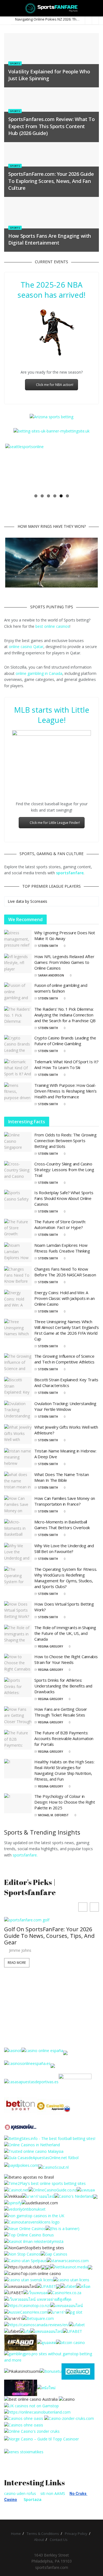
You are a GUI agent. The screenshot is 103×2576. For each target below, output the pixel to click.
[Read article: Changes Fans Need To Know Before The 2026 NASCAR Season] (18, 1276)
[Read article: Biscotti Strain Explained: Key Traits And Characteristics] (18, 1387)
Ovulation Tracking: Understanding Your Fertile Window (65, 1406)
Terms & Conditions (43, 2534)
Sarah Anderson (51, 975)
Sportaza (33, 2499)
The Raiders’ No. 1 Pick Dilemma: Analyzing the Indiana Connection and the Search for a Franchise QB (65, 1015)
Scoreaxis (39, 901)
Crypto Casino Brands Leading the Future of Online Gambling (65, 1041)
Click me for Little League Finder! (55, 823)
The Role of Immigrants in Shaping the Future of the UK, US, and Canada (65, 1633)
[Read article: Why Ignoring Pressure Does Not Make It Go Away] (18, 940)
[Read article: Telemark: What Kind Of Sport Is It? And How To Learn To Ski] (18, 1069)
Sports (15, 63)
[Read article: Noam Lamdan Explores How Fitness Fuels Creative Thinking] (18, 1252)
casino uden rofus (20, 2493)
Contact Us (59, 2540)
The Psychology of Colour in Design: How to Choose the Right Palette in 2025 (65, 1802)
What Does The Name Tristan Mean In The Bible (62, 1477)
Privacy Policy (76, 2534)
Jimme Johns (20, 1950)
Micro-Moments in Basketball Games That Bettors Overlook (62, 1525)
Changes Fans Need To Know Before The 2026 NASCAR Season (65, 1272)
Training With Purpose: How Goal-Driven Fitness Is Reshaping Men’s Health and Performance (66, 1091)
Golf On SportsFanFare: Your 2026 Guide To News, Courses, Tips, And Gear (49, 1936)
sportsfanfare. (25, 1855)
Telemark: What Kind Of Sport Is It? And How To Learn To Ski (66, 1065)
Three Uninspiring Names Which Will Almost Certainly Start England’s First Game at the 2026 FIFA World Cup (67, 1330)
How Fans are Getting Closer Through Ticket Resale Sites (61, 1712)
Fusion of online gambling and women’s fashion (61, 988)
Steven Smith (48, 946)
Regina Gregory (51, 1646)
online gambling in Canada (39, 673)
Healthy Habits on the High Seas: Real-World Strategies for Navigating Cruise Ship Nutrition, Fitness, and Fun (64, 1770)
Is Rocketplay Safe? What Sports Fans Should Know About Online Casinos (64, 1198)
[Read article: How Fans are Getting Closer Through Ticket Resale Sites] (18, 1716)
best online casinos (52, 626)
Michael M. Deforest (53, 1815)
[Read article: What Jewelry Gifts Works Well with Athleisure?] (18, 1434)
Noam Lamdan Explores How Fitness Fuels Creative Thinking (62, 1248)
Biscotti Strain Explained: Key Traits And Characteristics (66, 1382)
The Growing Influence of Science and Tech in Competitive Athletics (64, 1359)
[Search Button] (97, 8)
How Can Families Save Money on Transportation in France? (65, 1501)
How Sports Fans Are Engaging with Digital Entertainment (50, 239)
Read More (17, 1963)
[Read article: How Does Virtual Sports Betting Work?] (18, 1611)
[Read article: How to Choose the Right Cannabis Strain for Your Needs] (18, 1664)
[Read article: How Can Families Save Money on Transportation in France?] (18, 1505)
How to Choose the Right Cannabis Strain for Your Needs (66, 1659)
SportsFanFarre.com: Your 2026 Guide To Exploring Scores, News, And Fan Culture (51, 181)
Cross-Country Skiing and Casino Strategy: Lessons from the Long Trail (64, 1170)
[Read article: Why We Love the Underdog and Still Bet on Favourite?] (18, 1553)
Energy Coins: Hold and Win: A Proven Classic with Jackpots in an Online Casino (65, 1298)
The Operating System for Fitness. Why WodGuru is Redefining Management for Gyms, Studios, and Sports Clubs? (66, 1578)
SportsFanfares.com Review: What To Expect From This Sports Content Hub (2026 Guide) (51, 126)
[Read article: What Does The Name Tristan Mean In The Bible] (18, 1482)
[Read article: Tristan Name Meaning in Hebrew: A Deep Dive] (18, 1458)
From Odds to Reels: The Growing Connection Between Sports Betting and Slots (66, 1141)
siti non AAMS (53, 2493)
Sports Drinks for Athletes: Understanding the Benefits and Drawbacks (63, 1686)
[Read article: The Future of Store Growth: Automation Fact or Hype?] (18, 1229)
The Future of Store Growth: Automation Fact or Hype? (60, 1224)
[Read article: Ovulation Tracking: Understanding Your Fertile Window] (18, 1411)
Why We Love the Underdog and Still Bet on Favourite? (64, 1548)
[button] (94, 1907)
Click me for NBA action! (55, 385)
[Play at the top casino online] (31, 2399)
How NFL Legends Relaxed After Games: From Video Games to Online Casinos (64, 962)
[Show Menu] (6, 8)
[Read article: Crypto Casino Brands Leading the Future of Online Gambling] (18, 1045)
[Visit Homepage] (51, 8)
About (39, 2540)
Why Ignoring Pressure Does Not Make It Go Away (65, 935)
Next (90, 467)
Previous (13, 467)
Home (16, 2534)
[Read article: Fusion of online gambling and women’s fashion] (18, 992)
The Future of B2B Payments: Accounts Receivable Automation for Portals (64, 1738)
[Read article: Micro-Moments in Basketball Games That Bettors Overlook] (18, 1529)
